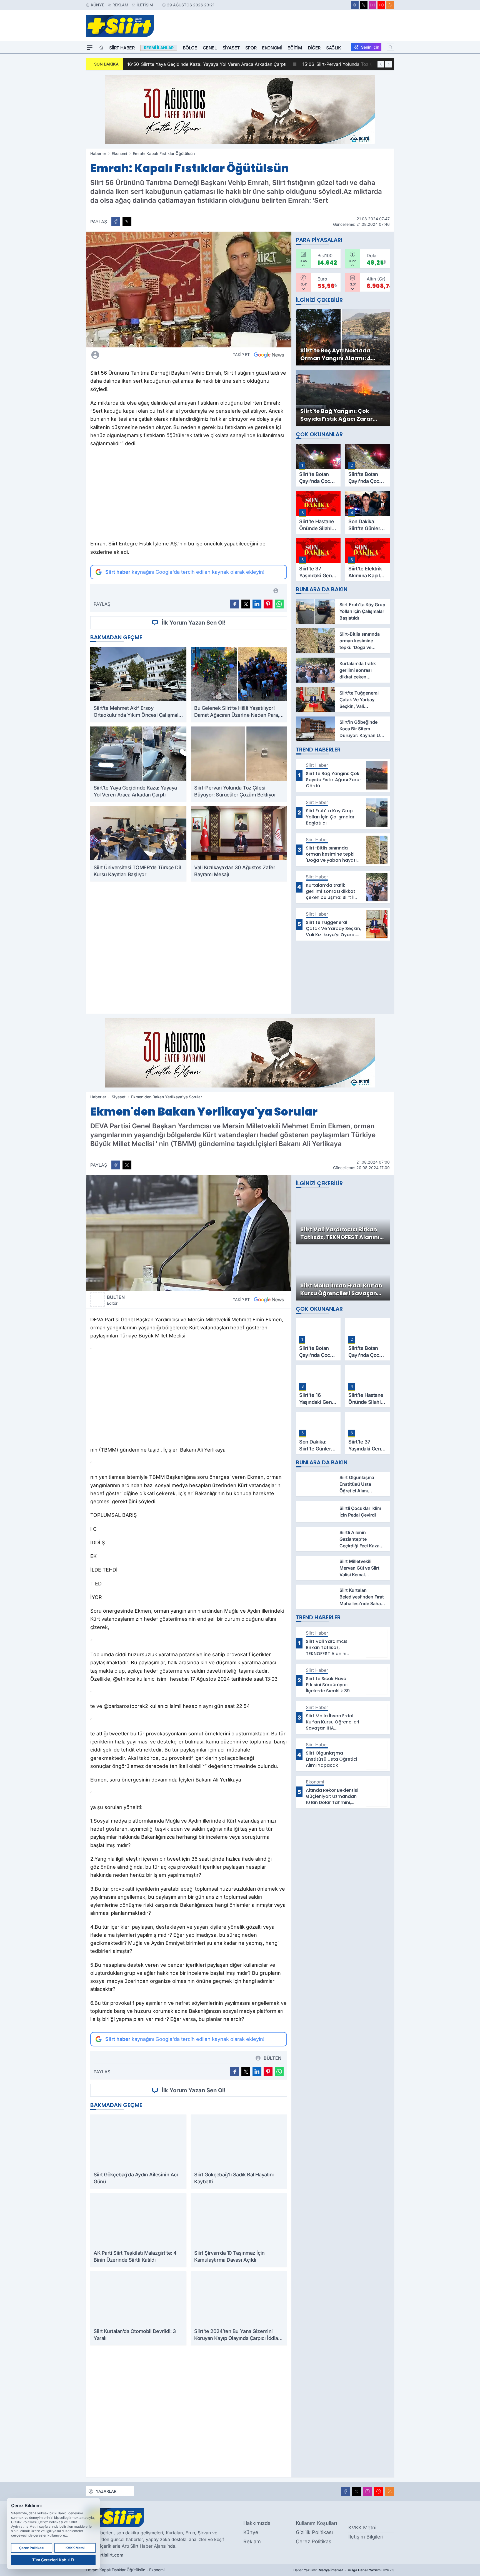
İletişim (145, 5)
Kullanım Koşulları (316, 2523)
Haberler (98, 153)
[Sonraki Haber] (389, 64)
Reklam (120, 5)
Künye (97, 5)
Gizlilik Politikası (314, 2532)
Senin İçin (370, 47)
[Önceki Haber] (381, 64)
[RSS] (390, 5)
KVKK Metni (362, 2528)
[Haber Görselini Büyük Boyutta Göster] (189, 290)
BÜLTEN (116, 1300)
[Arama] (391, 47)
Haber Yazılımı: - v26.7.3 (344, 2570)
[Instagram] (372, 5)
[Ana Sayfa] (101, 48)
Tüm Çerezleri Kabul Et (53, 2560)
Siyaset (231, 48)
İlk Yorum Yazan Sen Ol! (194, 623)
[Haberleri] (144, 355)
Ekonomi (272, 48)
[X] (364, 5)
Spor (251, 48)
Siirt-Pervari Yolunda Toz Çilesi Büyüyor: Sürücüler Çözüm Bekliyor (269, 64)
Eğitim (295, 48)
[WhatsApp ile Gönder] (279, 604)
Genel (210, 48)
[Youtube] (381, 5)
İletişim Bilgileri (366, 2537)
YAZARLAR (106, 2491)
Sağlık (334, 48)
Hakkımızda (257, 2523)
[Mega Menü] (90, 48)
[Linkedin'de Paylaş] (257, 604)
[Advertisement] (189, 495)
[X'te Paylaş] (127, 222)
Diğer (314, 48)
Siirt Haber (122, 48)
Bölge (190, 48)
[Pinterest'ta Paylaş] (268, 604)
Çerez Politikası (314, 2541)
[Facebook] (355, 5)
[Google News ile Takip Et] (269, 355)
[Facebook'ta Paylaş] (116, 222)
